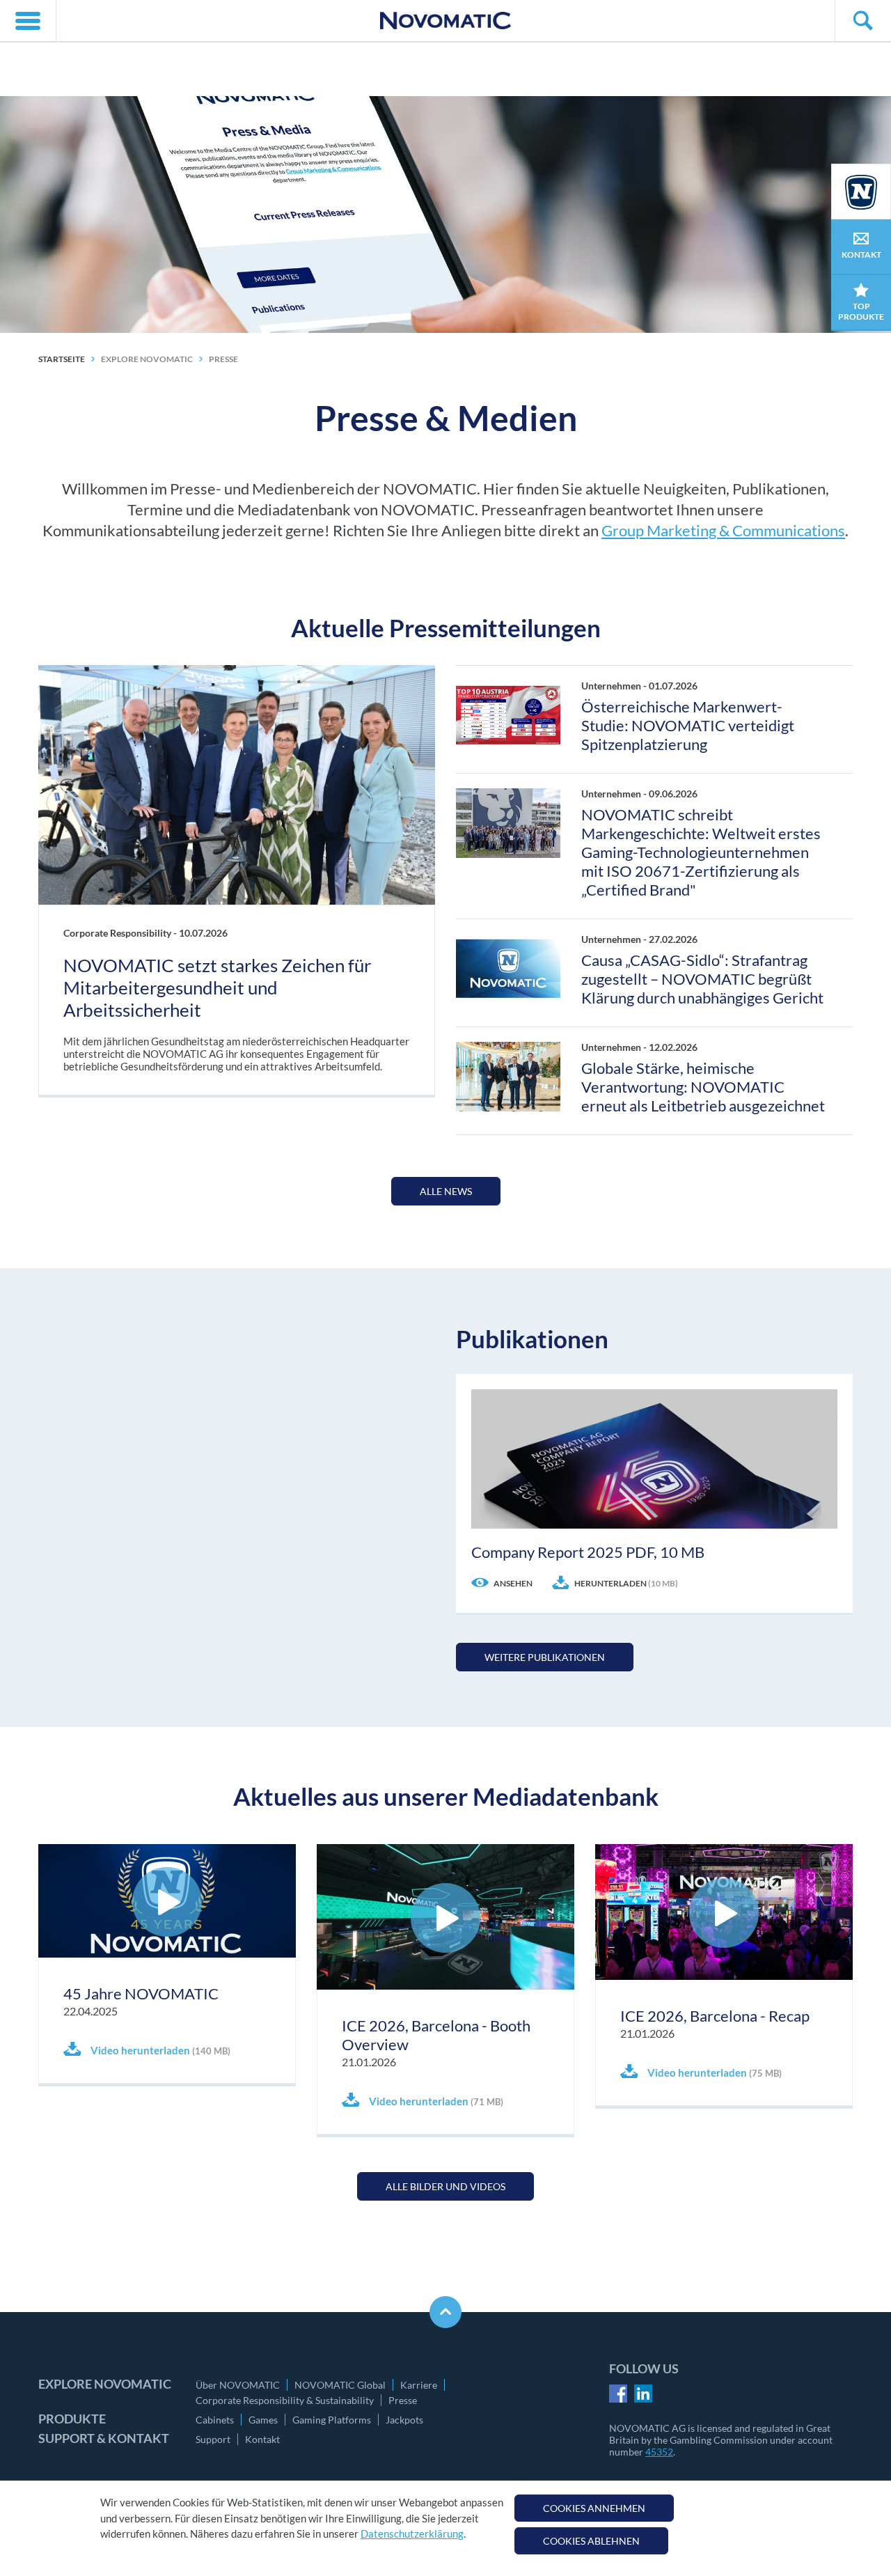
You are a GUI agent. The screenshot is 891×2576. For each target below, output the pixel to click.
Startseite (62, 359)
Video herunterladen (159, 2050)
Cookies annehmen (594, 2508)
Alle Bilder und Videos (445, 2186)
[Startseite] (445, 21)
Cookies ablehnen (591, 2541)
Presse (403, 2400)
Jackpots (404, 2420)
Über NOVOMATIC (238, 2385)
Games (263, 2420)
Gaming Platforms (332, 2420)
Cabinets (215, 2420)
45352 (659, 2452)
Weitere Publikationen (545, 1657)
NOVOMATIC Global (340, 2385)
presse (223, 359)
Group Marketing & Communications (723, 530)
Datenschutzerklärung (412, 2534)
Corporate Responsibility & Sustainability (285, 2400)
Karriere (419, 2385)
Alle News (446, 1191)
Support (213, 2439)
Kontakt (262, 2439)
